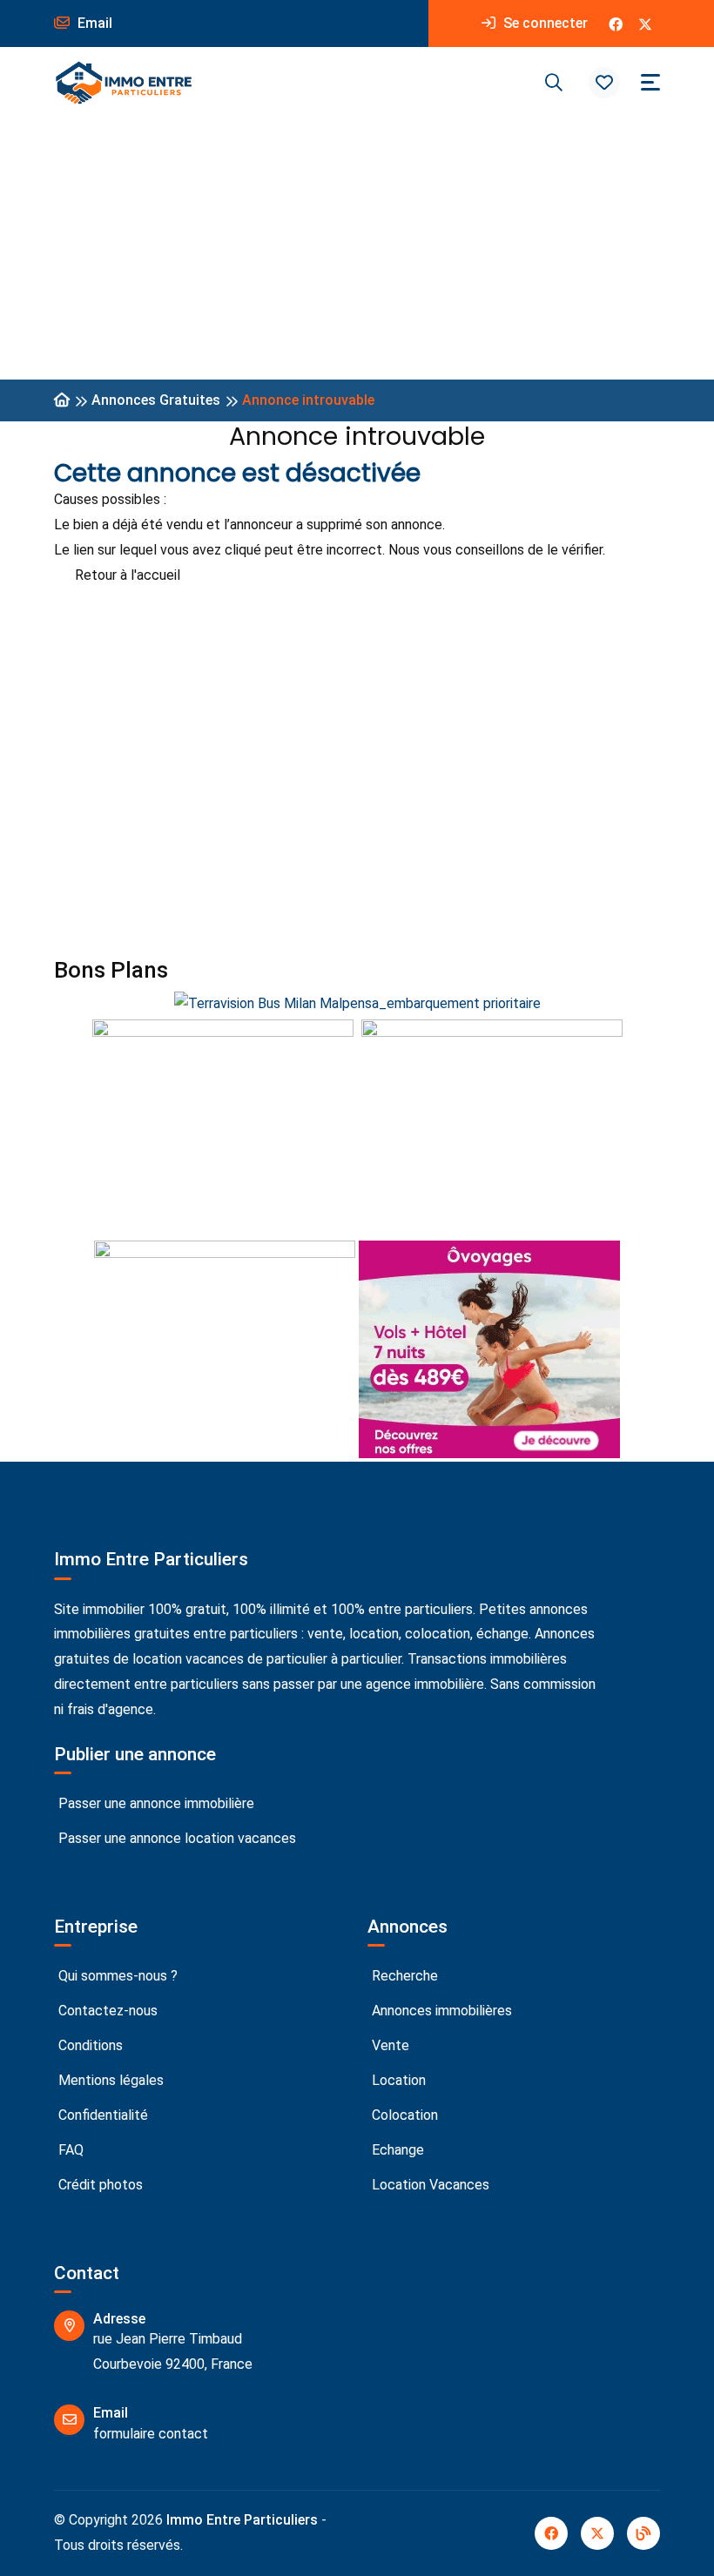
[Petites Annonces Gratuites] (62, 401)
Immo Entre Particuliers (242, 2520)
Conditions (89, 2045)
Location (397, 2080)
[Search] (554, 83)
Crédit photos (99, 2185)
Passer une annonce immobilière (155, 1803)
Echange (396, 2150)
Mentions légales (109, 2080)
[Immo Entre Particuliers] (124, 83)
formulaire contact (151, 2434)
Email (93, 23)
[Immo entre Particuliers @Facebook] (616, 24)
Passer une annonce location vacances (175, 1838)
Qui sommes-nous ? (116, 1976)
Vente (389, 2045)
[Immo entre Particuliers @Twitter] (645, 24)
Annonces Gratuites (156, 400)
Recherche (403, 1976)
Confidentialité (101, 2115)
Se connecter (544, 23)
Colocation (403, 2115)
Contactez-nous (106, 2011)
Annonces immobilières (440, 2011)
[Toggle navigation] (650, 82)
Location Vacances (429, 2185)
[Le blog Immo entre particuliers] (643, 2533)
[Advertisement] (357, 249)
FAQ (69, 2150)
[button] (604, 83)
